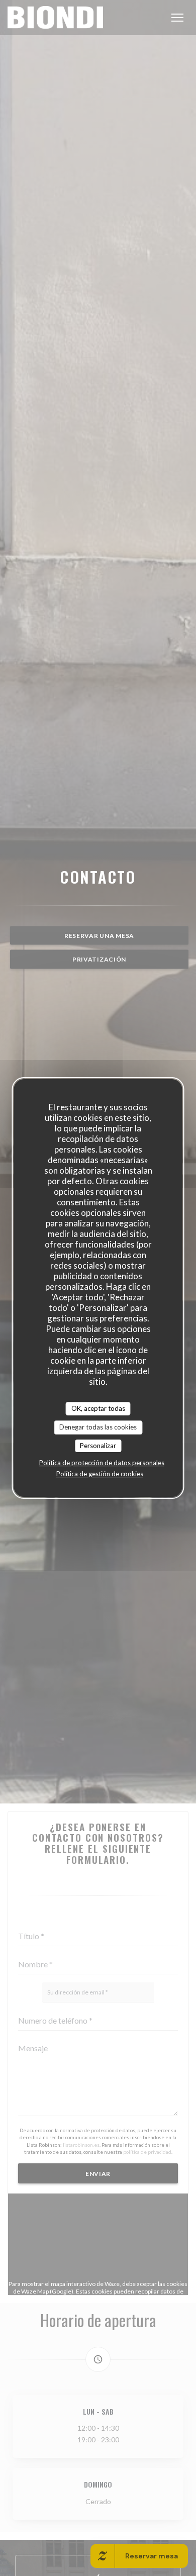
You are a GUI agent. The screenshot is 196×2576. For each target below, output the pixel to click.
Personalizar (98, 1446)
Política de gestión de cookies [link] (100, 1474)
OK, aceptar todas (98, 1408)
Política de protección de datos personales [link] (102, 1463)
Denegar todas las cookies (98, 1427)
